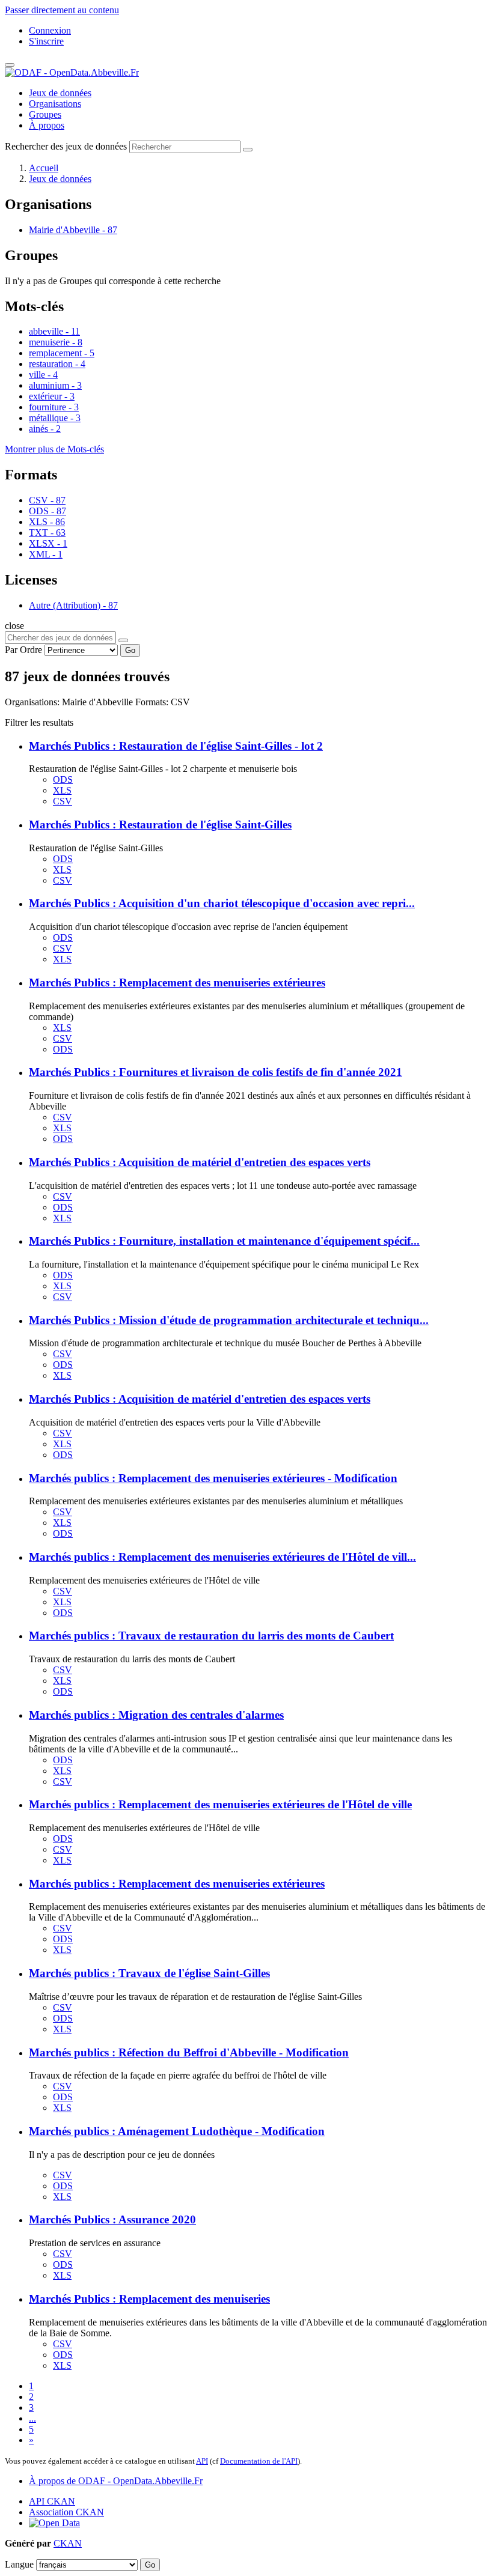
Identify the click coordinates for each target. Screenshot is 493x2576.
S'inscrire (46, 41)
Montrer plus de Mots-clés (54, 449)
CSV (63, 801)
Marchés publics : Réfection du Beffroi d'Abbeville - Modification (189, 2052)
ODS (63, 779)
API (202, 2461)
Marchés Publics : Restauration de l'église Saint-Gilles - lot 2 (176, 746)
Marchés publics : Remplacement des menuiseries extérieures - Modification (213, 1478)
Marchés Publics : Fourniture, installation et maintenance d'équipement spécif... (224, 1241)
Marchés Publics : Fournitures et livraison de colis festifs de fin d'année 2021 (216, 1072)
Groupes (45, 114)
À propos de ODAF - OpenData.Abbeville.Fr (116, 2481)
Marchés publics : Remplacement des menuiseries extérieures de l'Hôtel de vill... (222, 1557)
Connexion (50, 30)
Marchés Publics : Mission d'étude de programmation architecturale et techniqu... (229, 1320)
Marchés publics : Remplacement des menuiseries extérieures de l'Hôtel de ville (220, 1804)
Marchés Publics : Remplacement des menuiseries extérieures (177, 983)
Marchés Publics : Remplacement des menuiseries (149, 2299)
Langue (19, 2564)
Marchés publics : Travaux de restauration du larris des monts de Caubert (211, 1636)
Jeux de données (60, 93)
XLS (62, 790)
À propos (47, 125)
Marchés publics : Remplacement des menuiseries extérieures (177, 1884)
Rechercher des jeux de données (66, 146)
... (32, 2418)
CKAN (68, 2543)
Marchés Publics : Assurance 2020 (112, 2219)
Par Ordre (23, 650)
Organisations (55, 104)
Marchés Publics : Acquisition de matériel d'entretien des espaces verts (200, 1162)
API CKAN (52, 2501)
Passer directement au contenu (62, 10)
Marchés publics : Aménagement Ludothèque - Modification (177, 2131)
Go (130, 650)
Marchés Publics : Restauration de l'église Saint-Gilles (160, 825)
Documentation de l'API (259, 2461)
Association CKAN (66, 2512)
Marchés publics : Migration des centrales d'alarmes (156, 1715)
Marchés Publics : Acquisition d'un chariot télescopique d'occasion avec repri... (222, 903)
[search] (123, 640)
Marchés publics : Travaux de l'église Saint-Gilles (149, 1973)
